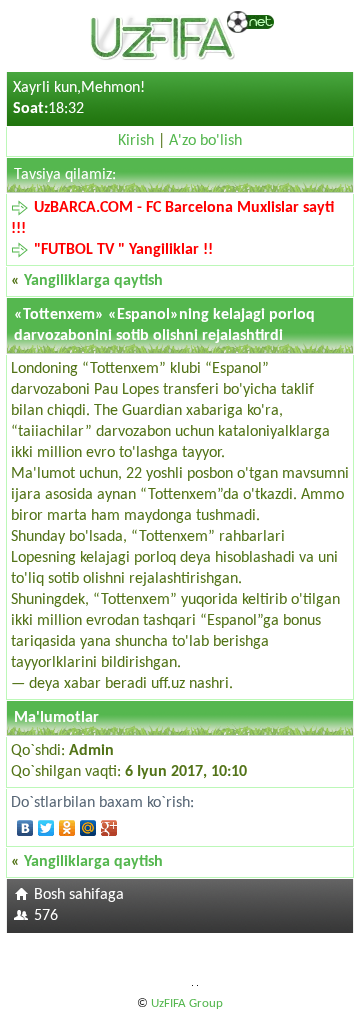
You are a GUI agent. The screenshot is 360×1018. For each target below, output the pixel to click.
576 (46, 916)
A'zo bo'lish (205, 141)
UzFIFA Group (187, 1003)
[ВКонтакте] (25, 828)
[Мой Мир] (88, 828)
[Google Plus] (109, 828)
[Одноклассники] (67, 828)
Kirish (136, 141)
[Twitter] (46, 828)
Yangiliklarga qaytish (93, 281)
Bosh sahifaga (79, 895)
